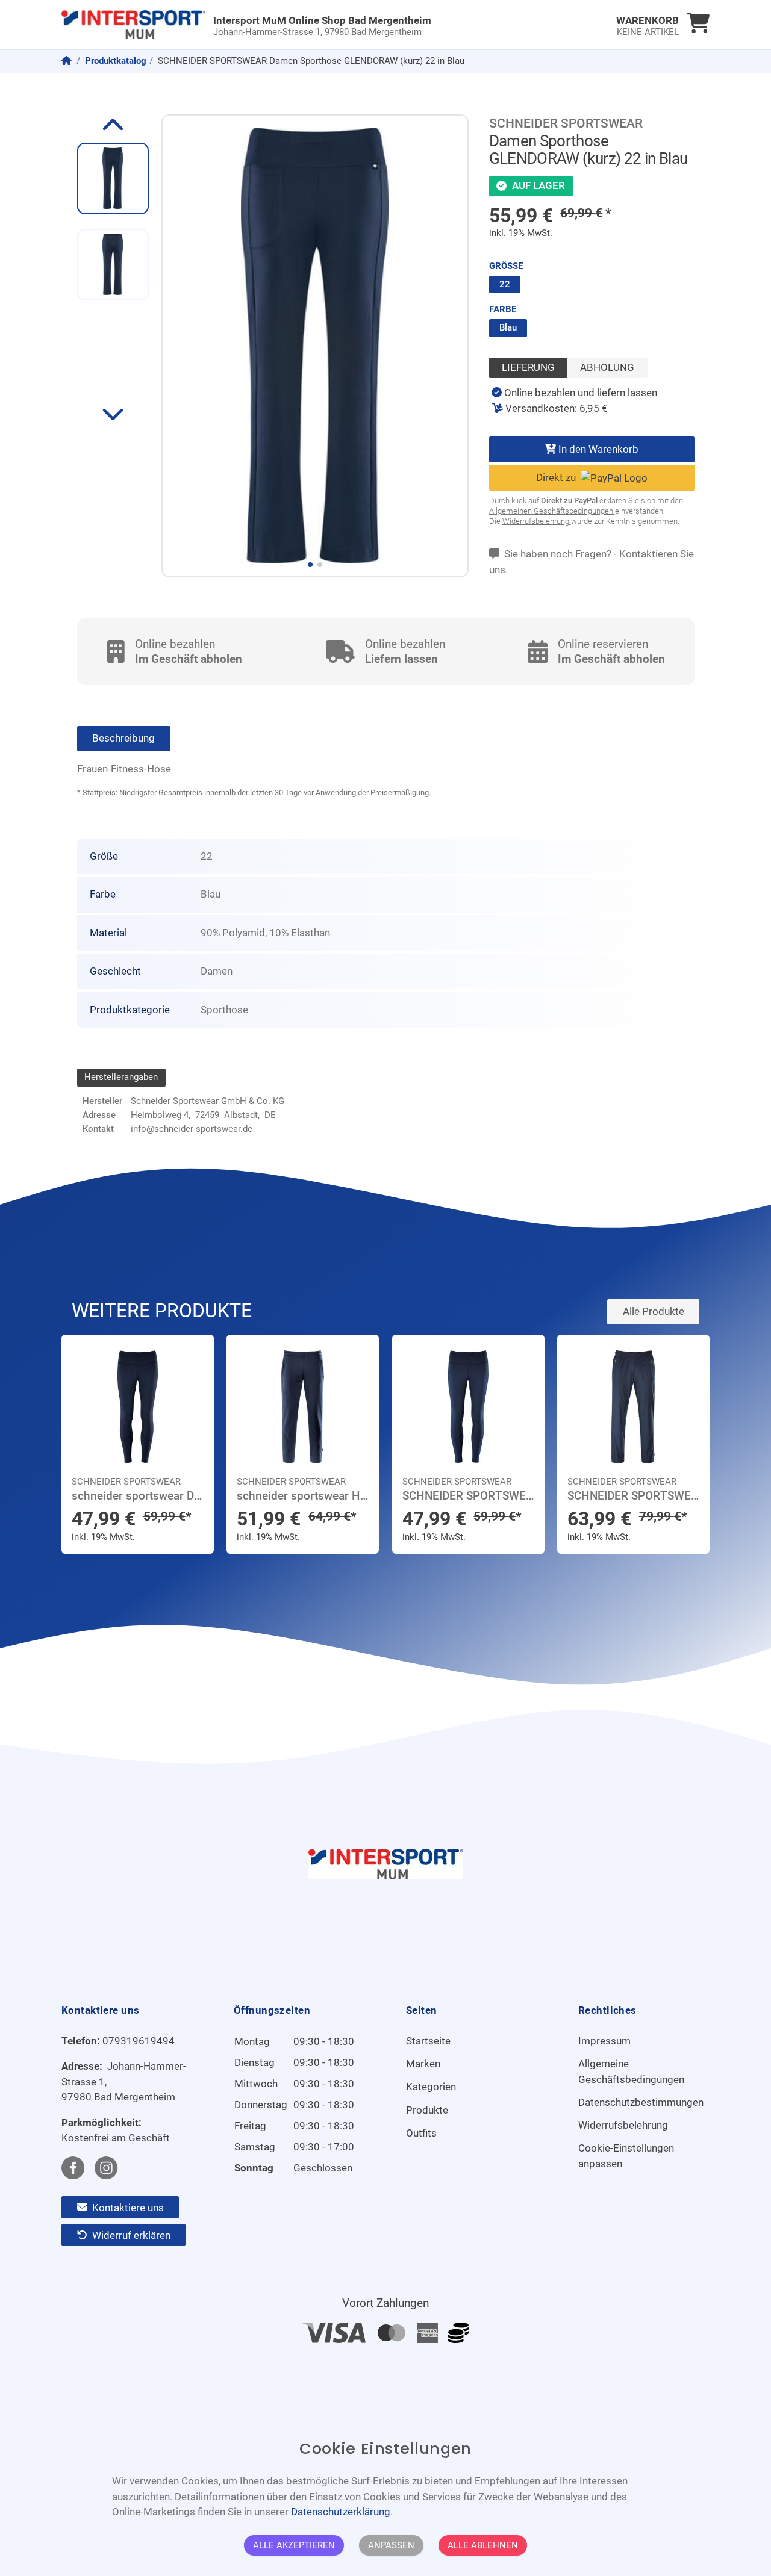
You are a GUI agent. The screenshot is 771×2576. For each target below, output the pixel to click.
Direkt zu (558, 477)
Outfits (421, 2133)
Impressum (604, 2041)
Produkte (427, 2110)
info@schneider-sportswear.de (192, 1129)
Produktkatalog (116, 61)
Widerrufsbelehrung (537, 521)
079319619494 (139, 2041)
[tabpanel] (574, 401)
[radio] (505, 285)
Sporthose (224, 1010)
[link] (304, 25)
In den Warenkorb (597, 449)
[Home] (68, 61)
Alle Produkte (654, 1311)
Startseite (428, 2041)
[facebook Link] (73, 2168)
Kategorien (431, 2087)
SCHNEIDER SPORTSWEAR (566, 123)
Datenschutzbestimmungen (641, 2102)
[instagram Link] (106, 2168)
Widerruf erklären (130, 2235)
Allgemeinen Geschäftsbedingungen (552, 511)
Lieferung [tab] (528, 367)
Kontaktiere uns (127, 2207)
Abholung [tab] (607, 367)
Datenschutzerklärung (341, 2512)
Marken (423, 2064)
